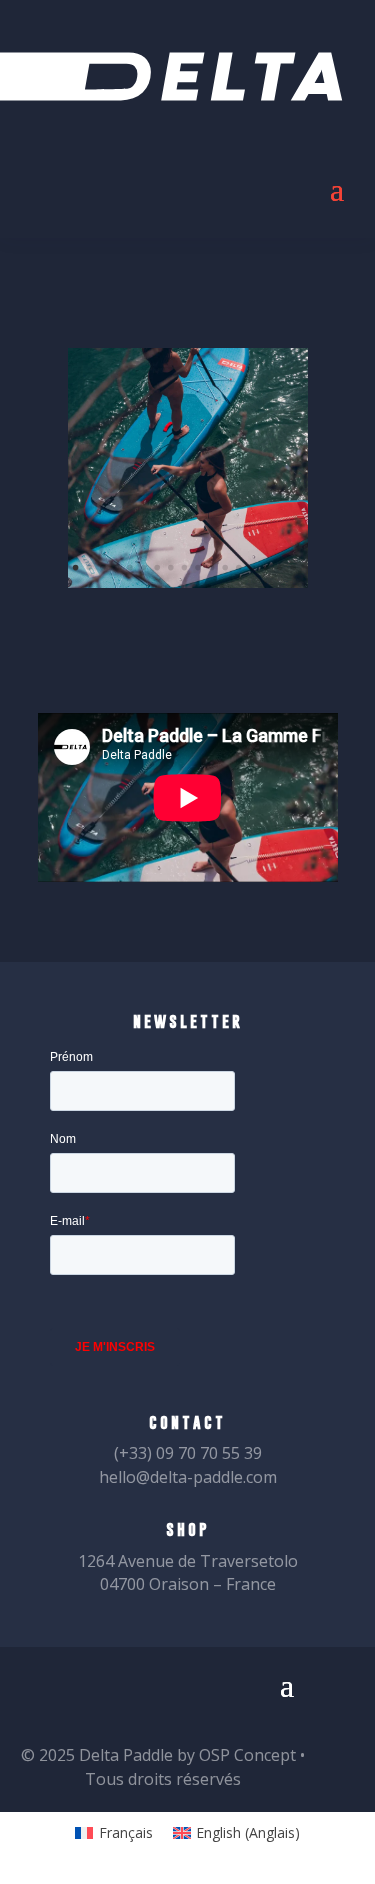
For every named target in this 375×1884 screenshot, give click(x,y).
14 (252, 568)
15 (265, 568)
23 (222, 587)
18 (154, 587)
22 (208, 587)
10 (197, 568)
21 (195, 587)
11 (211, 568)
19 (167, 587)
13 (238, 568)
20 (181, 587)
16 (279, 568)
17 (293, 568)
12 (225, 568)
